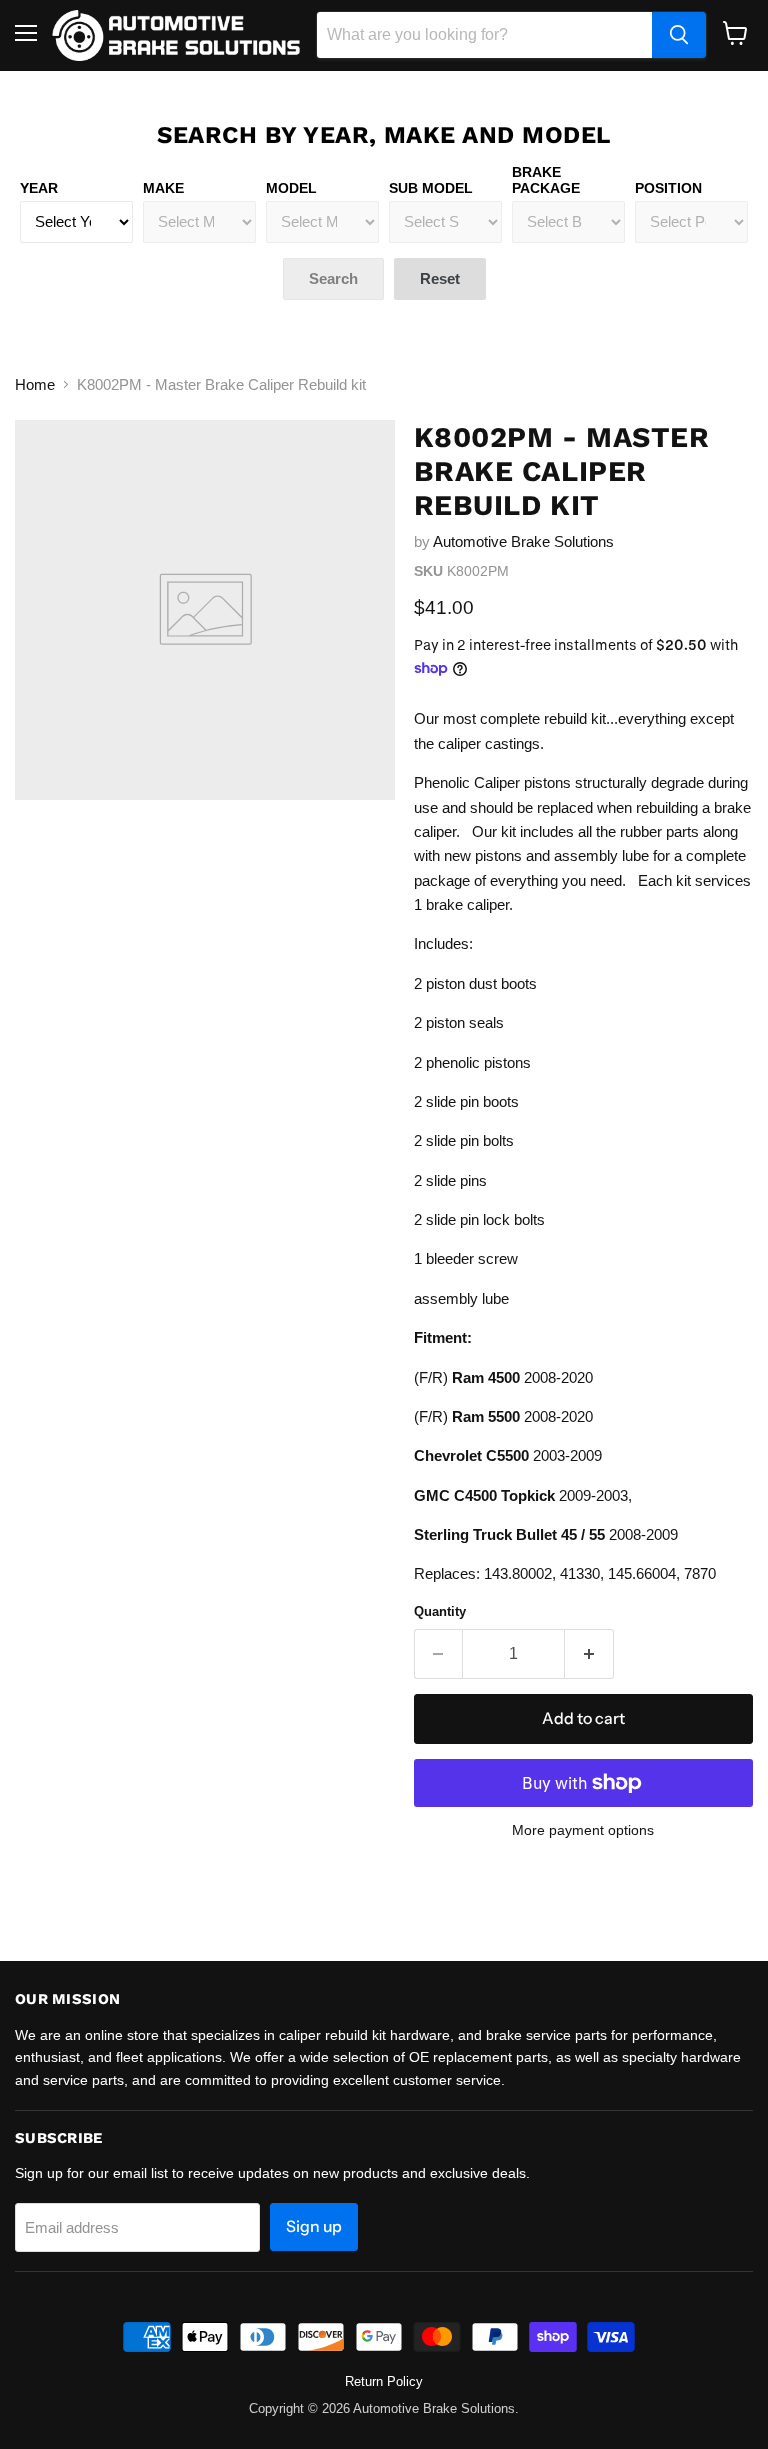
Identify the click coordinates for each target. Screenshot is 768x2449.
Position (668, 188)
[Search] (679, 35)
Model (291, 188)
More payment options (583, 1830)
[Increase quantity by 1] (589, 1654)
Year (39, 188)
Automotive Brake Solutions (523, 541)
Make (163, 188)
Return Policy (384, 2381)
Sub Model (431, 188)
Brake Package (546, 180)
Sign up (314, 2226)
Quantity (440, 1611)
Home (35, 384)
